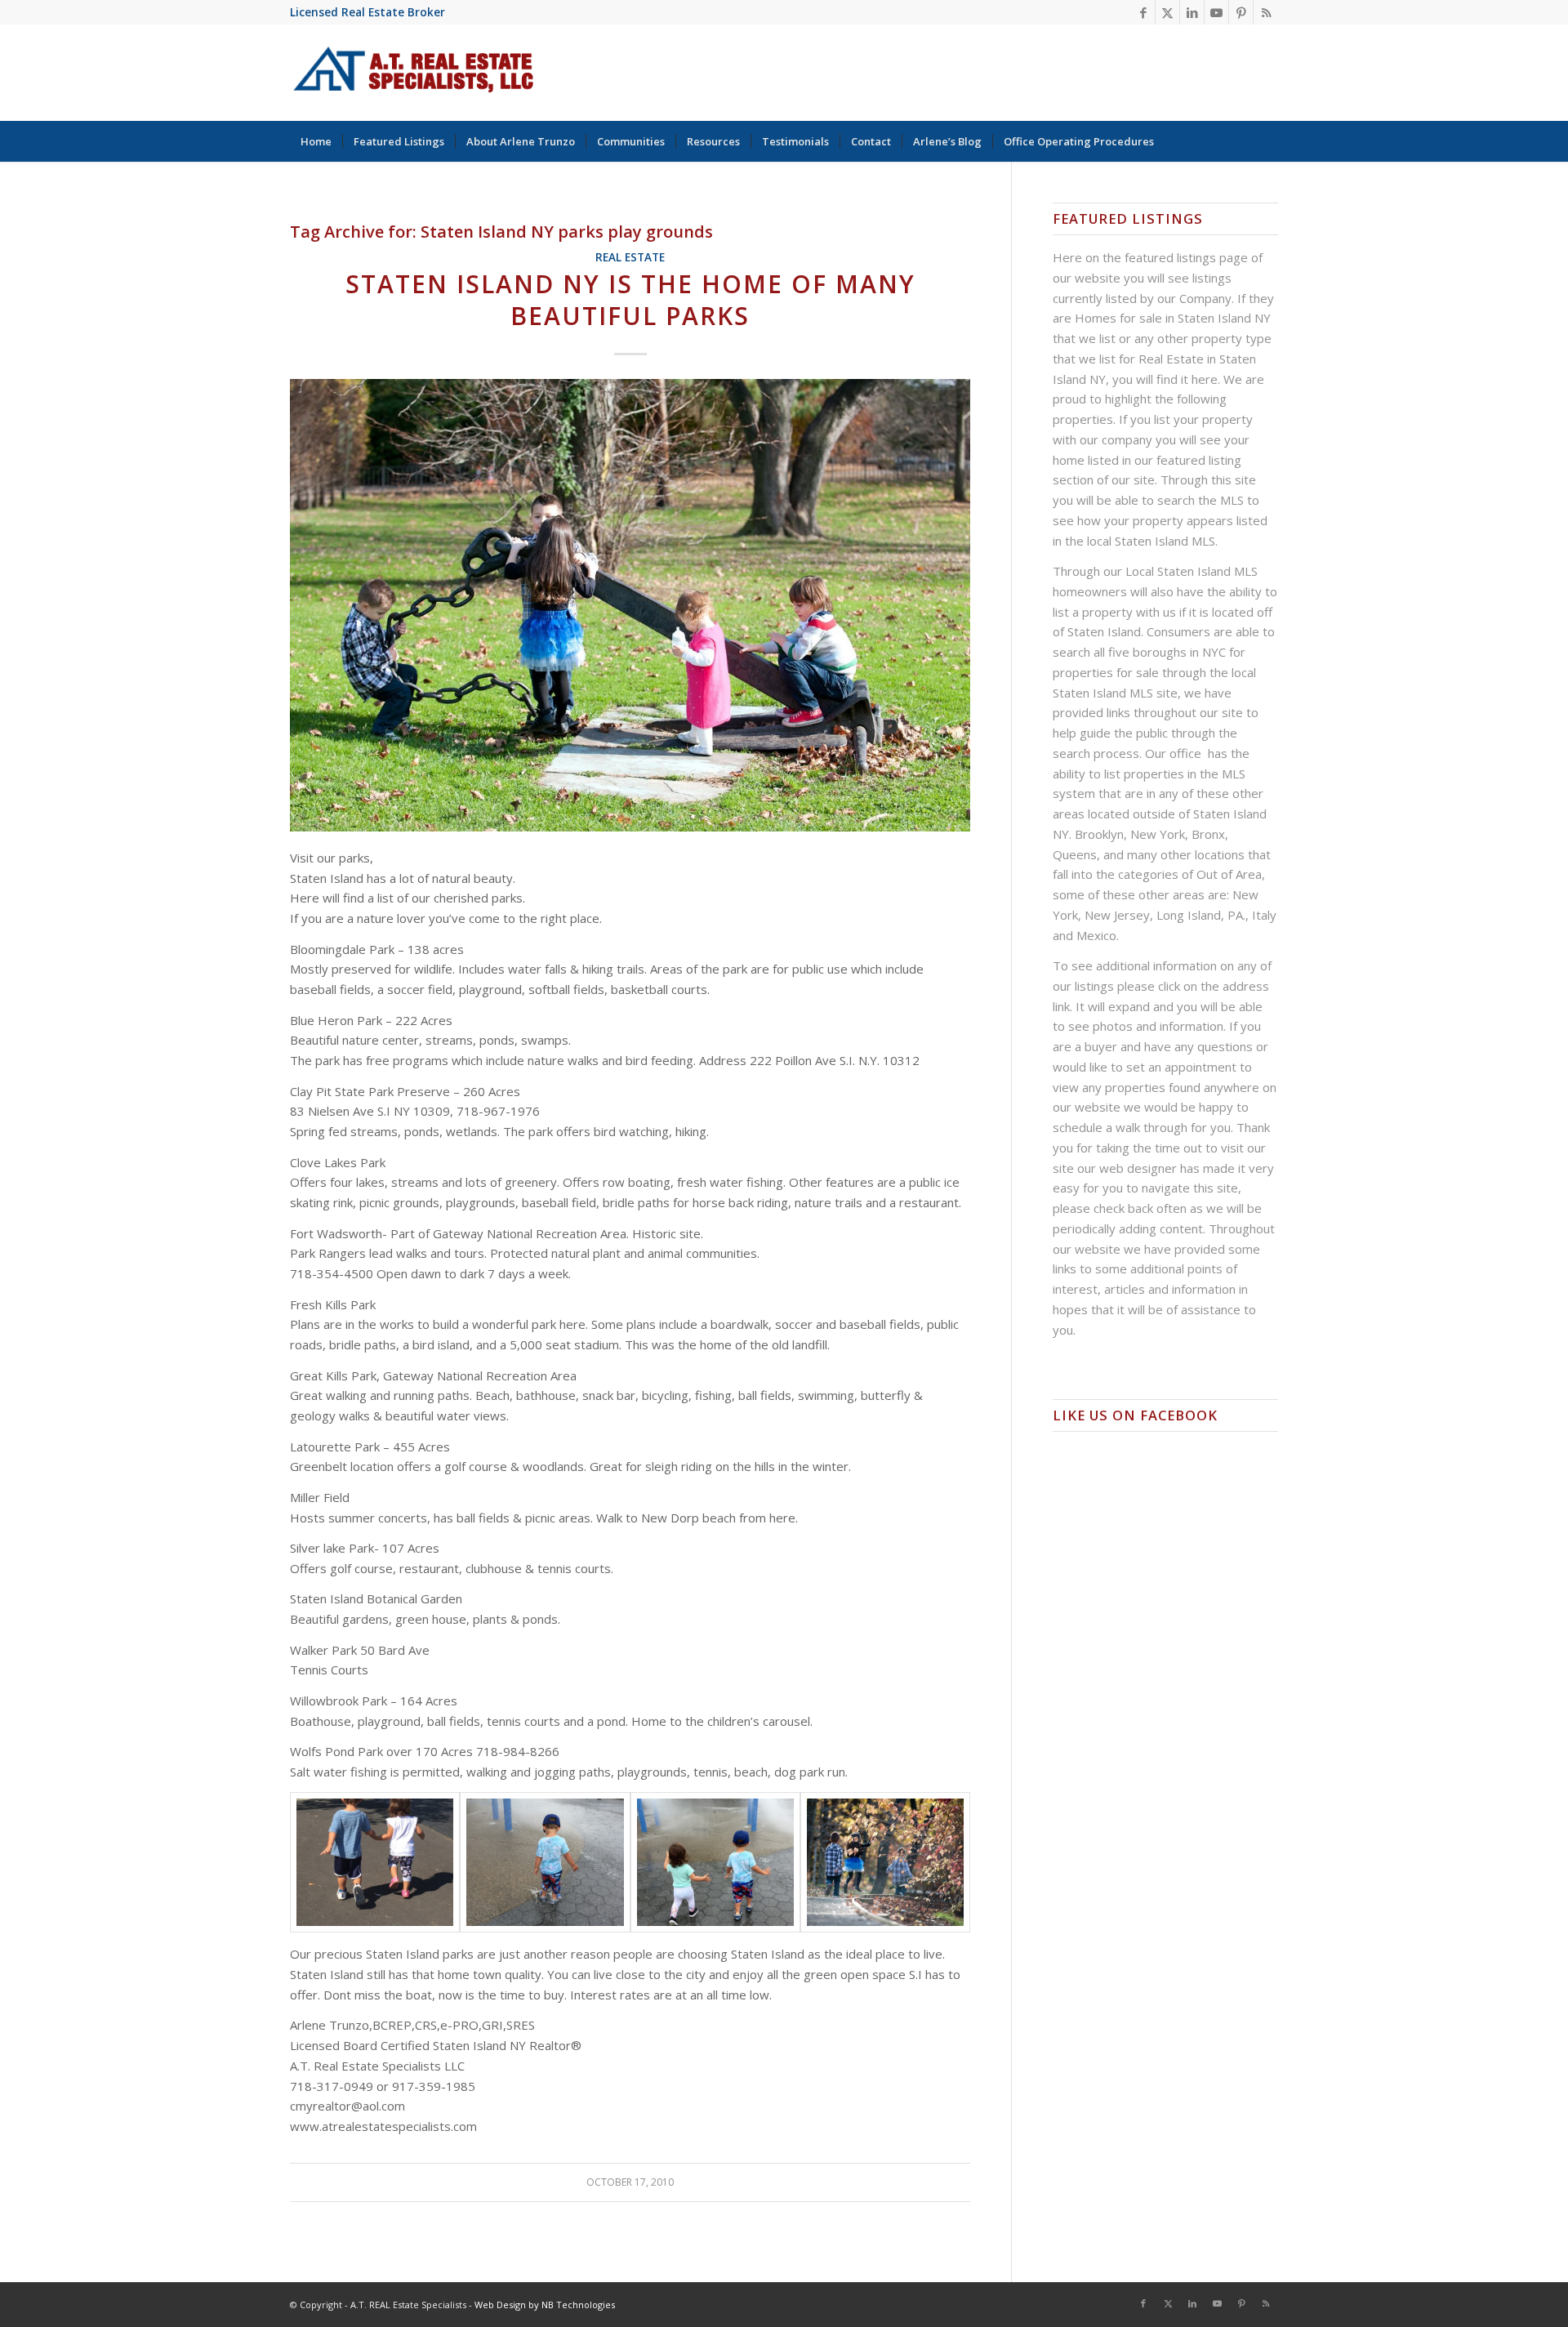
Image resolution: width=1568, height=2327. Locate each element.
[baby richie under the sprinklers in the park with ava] (715, 1862)
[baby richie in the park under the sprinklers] (545, 1862)
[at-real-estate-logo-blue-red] (414, 73)
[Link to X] (1167, 12)
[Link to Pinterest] (1241, 12)
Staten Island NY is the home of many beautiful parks (630, 300)
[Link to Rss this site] (1266, 12)
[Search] (1267, 141)
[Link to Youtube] (1216, 12)
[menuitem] (316, 141)
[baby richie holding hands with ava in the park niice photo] (375, 1862)
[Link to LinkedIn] (1192, 12)
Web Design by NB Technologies (545, 2305)
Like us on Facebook (1135, 1415)
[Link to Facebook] (1143, 12)
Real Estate (630, 257)
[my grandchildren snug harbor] (885, 1862)
